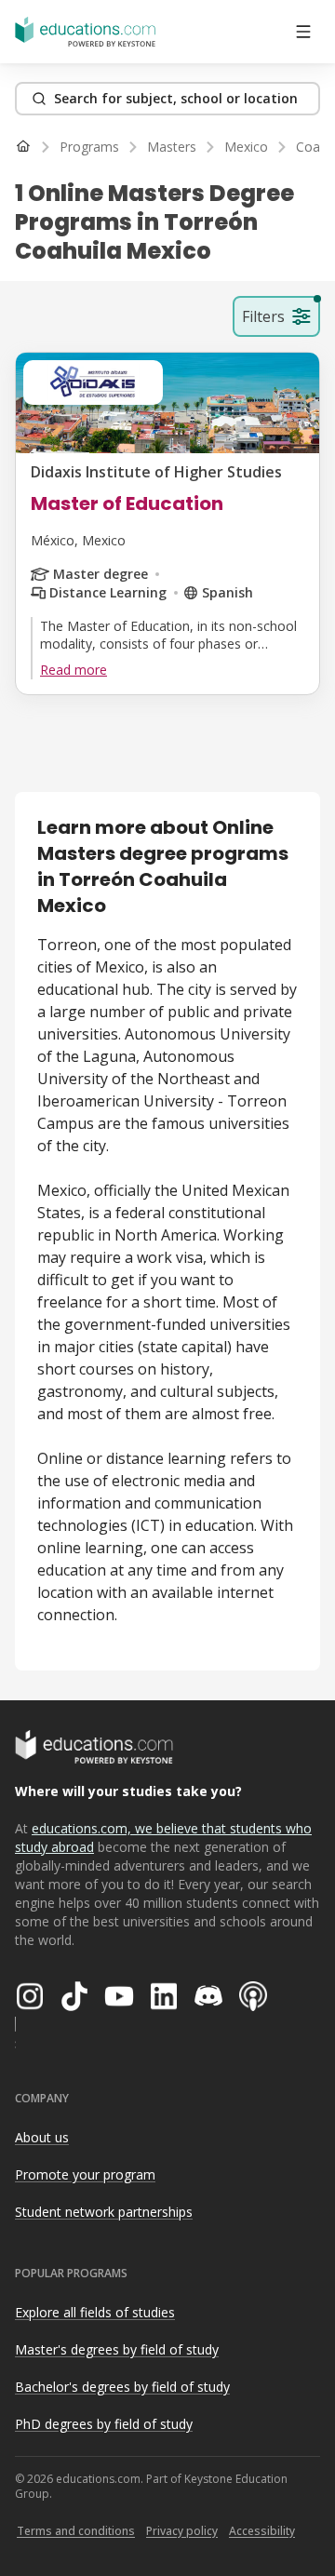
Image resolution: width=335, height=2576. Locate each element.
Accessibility (262, 2531)
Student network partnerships (104, 2212)
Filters (263, 316)
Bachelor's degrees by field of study (122, 2387)
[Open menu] (303, 32)
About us (42, 2137)
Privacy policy (182, 2531)
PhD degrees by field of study (104, 2424)
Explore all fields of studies (95, 2312)
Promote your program (85, 2174)
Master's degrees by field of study (117, 2349)
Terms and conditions (76, 2531)
